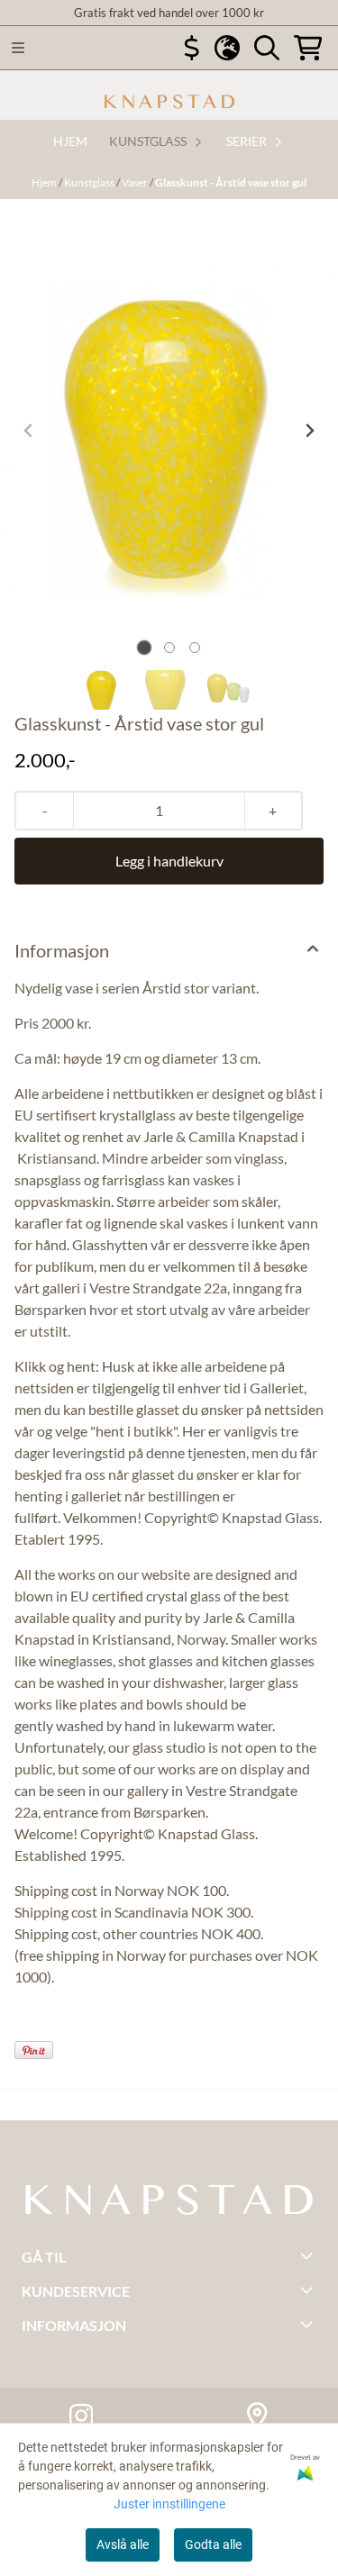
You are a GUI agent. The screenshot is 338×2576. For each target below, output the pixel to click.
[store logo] (169, 102)
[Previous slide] (29, 431)
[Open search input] (267, 48)
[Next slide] (309, 431)
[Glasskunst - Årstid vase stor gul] (169, 431)
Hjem (45, 182)
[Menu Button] (18, 48)
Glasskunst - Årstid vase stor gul (231, 182)
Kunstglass (90, 182)
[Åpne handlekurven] (308, 48)
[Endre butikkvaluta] (192, 48)
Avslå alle (123, 2544)
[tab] (144, 647)
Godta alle (213, 2544)
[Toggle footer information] (309, 2255)
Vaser (136, 182)
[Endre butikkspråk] (227, 48)
